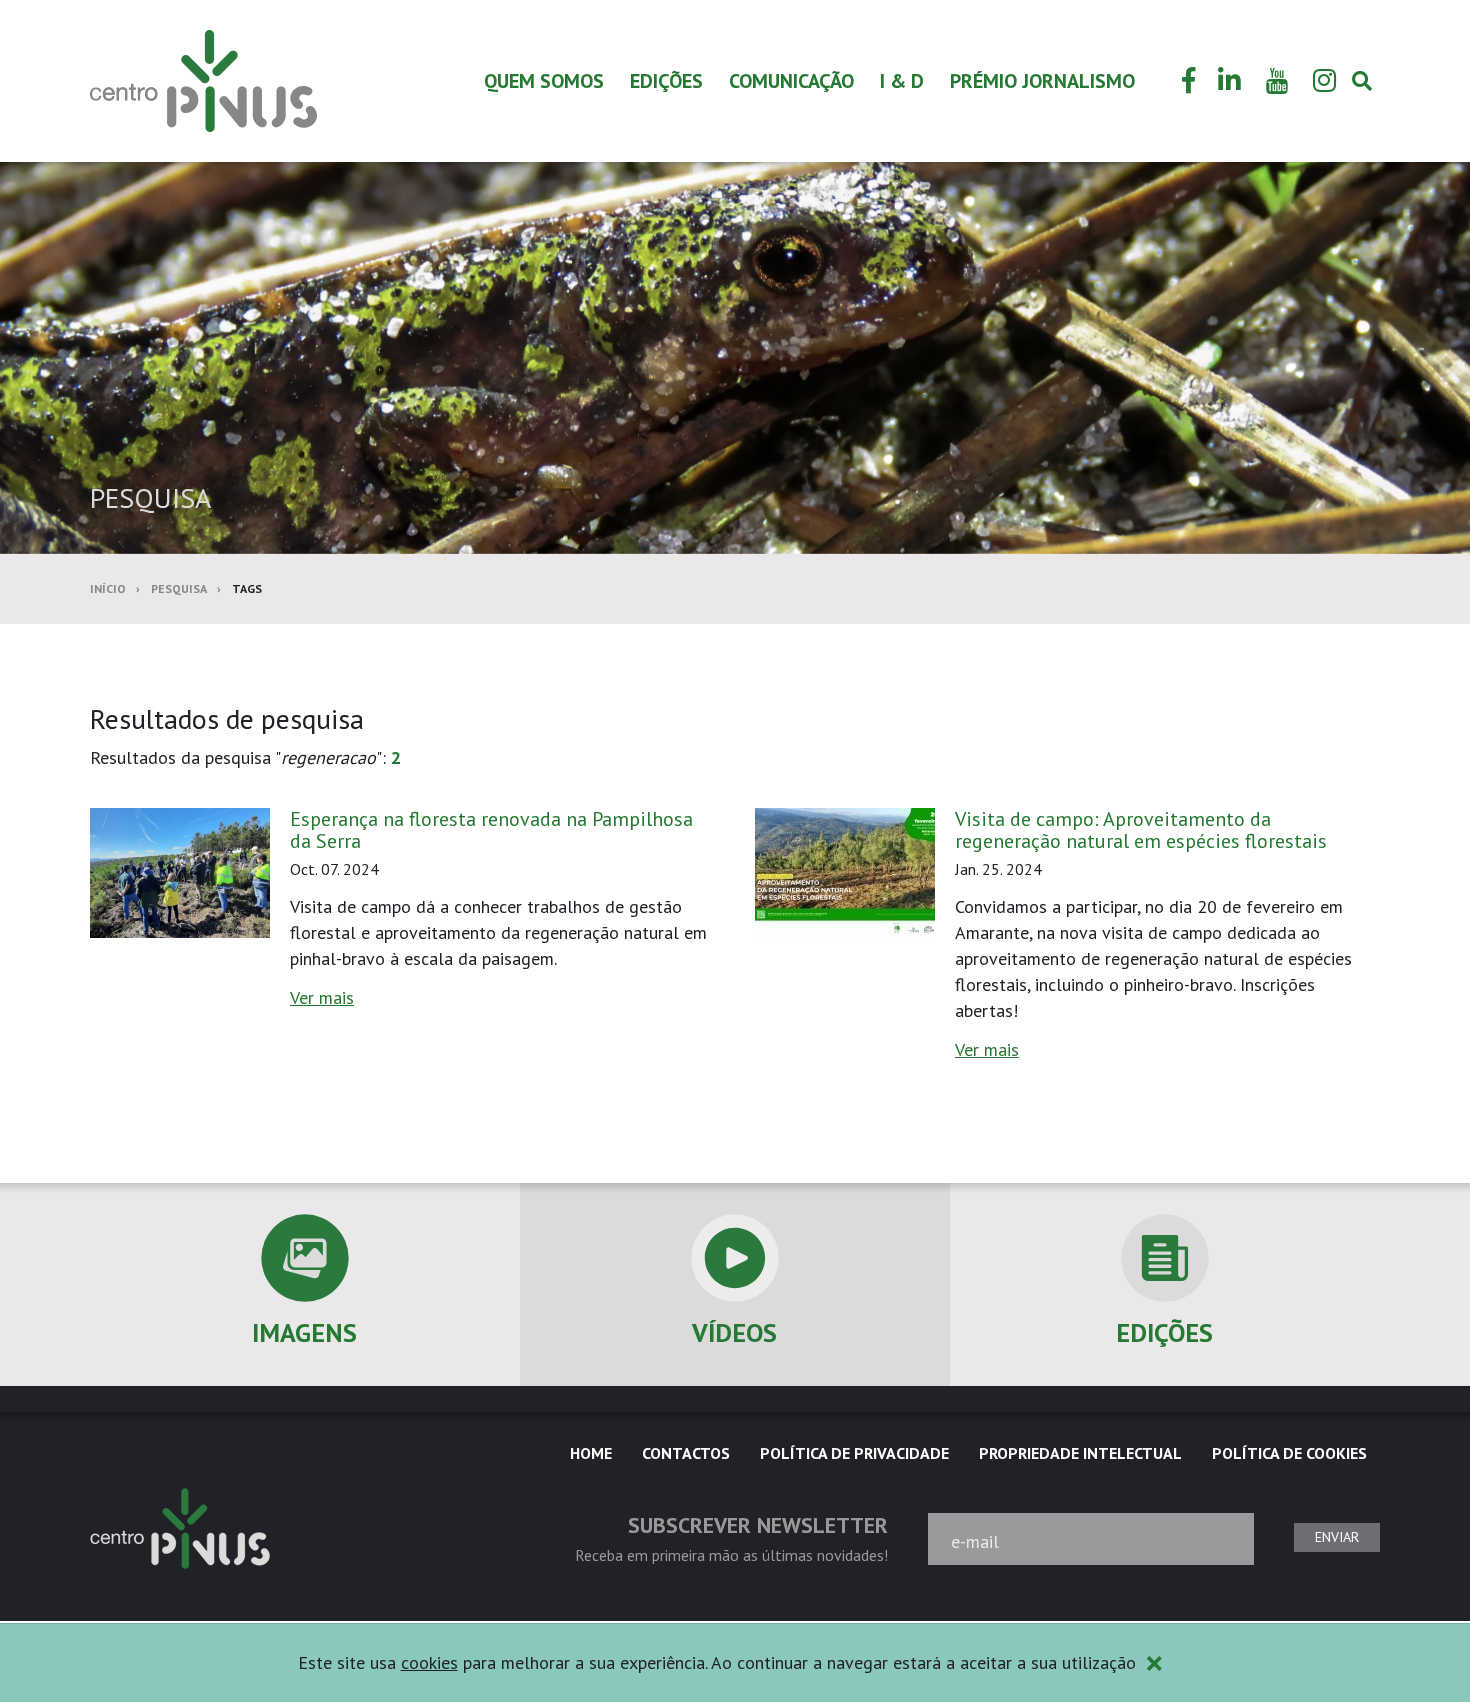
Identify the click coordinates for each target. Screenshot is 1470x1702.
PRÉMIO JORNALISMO (1042, 81)
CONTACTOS (686, 1453)
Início (108, 588)
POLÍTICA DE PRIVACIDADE (854, 1453)
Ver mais (322, 997)
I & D (902, 81)
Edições (666, 81)
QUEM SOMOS (544, 81)
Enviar (1337, 1537)
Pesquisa (179, 588)
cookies (429, 1662)
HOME (591, 1453)
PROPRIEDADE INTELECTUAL (1080, 1453)
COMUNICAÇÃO (791, 81)
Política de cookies (1289, 1453)
